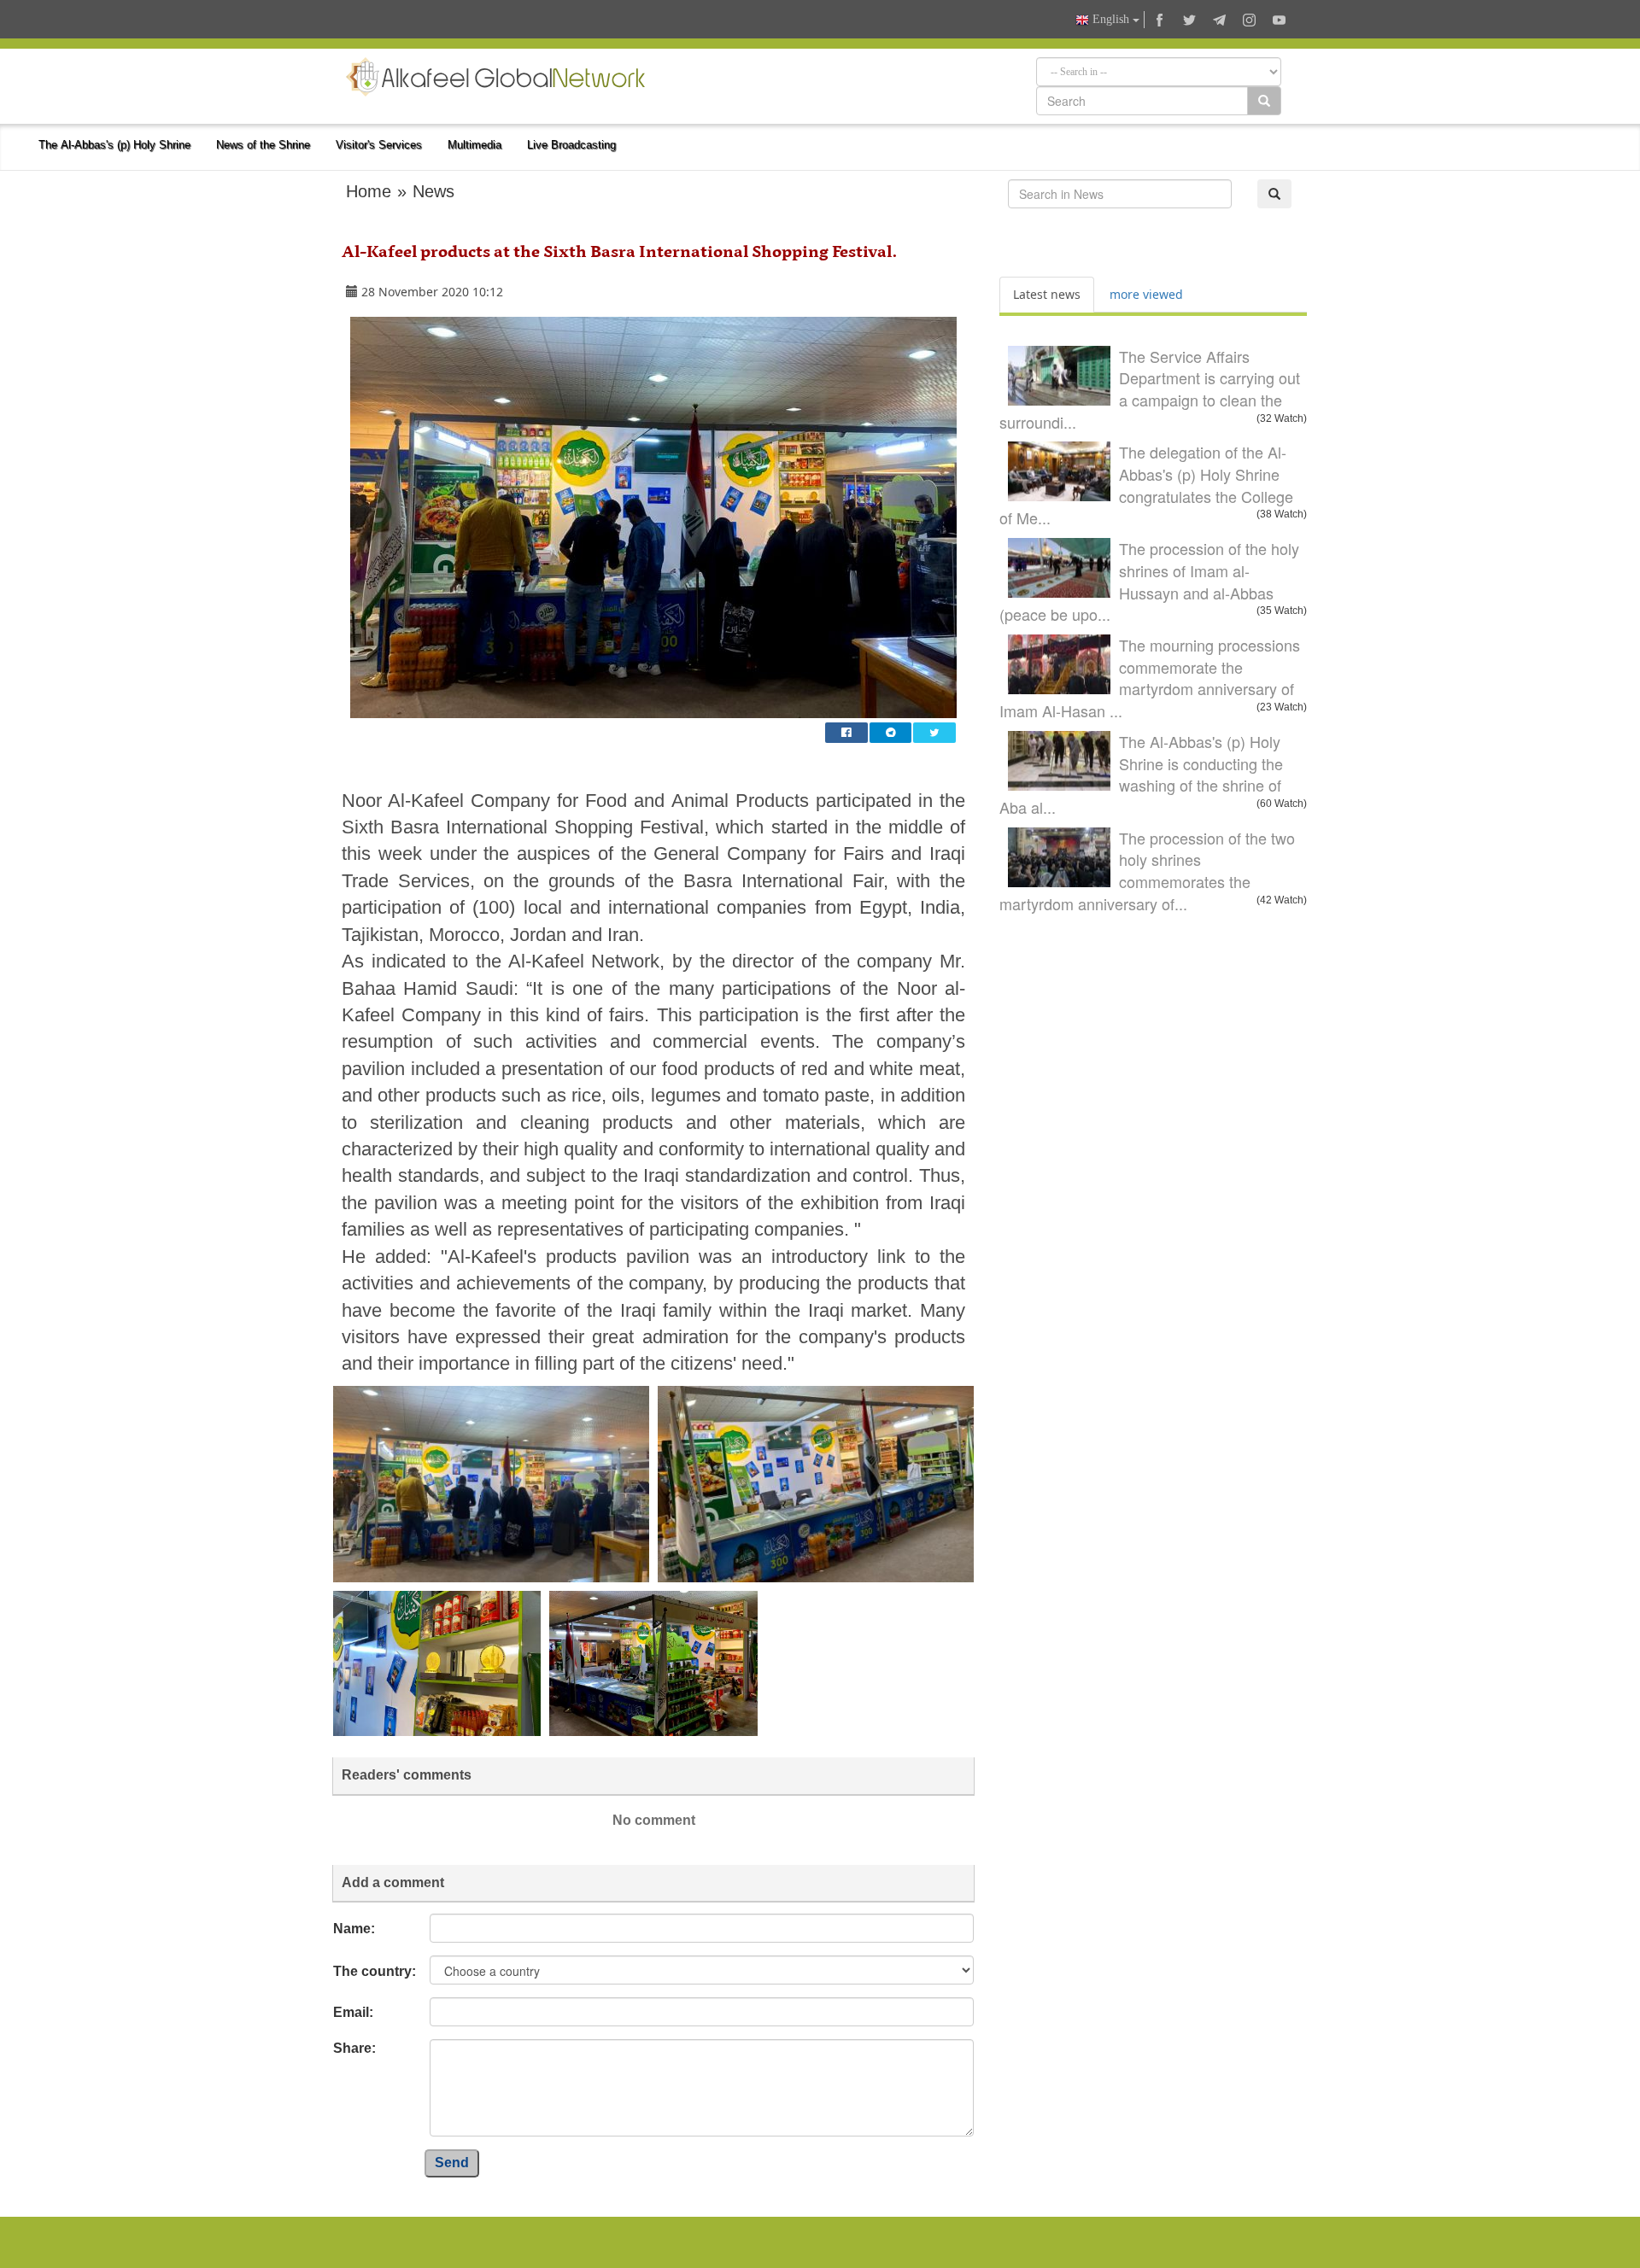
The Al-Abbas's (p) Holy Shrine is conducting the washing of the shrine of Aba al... (1141, 774)
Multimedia (474, 145)
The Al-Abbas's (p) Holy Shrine (114, 145)
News (433, 191)
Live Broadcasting (571, 145)
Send (452, 2163)
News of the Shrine (263, 145)
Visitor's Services (379, 145)
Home (369, 191)
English (1111, 19)
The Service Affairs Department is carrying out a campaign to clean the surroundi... (1150, 389)
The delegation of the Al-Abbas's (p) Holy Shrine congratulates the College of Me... (1146, 485)
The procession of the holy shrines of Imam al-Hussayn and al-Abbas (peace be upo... (1149, 581)
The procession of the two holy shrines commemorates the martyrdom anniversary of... (1147, 871)
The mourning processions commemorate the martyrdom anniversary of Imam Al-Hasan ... (1150, 678)
